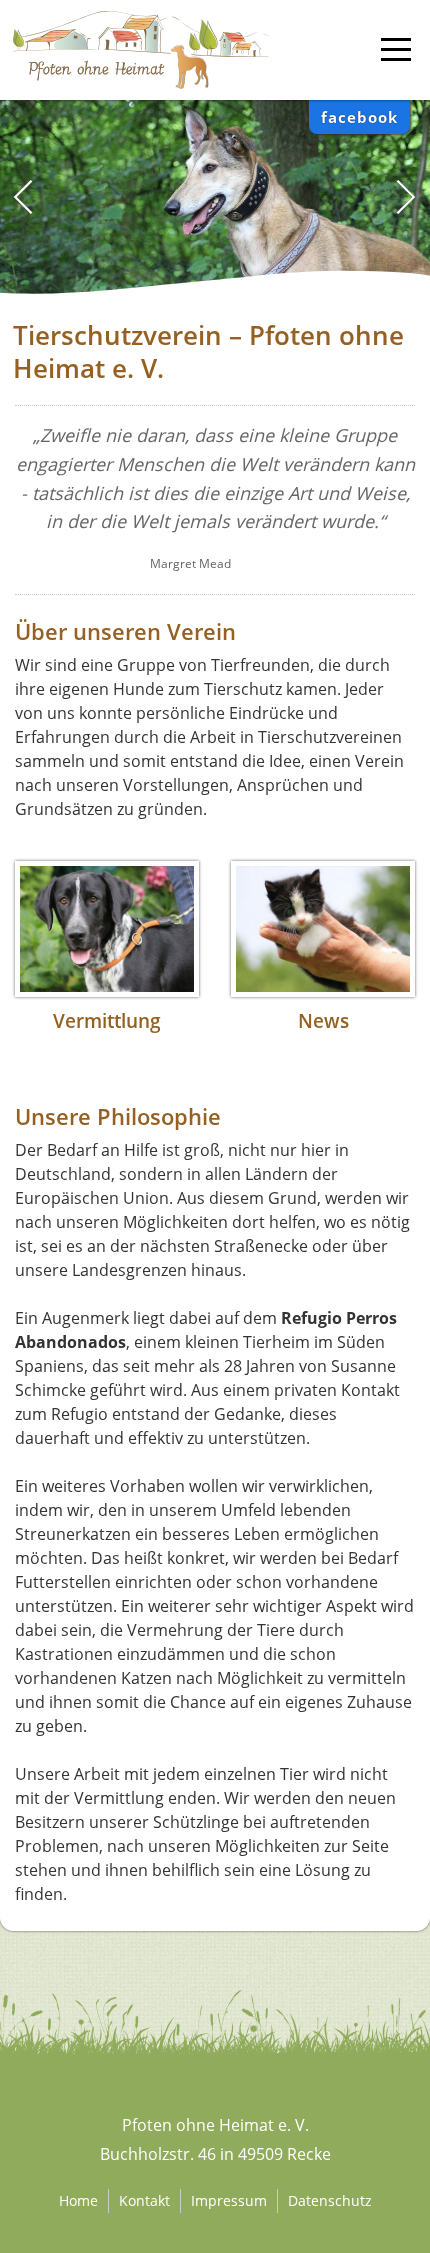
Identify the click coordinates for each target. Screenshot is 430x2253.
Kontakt (144, 2200)
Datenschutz (330, 2200)
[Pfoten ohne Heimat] (141, 22)
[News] (323, 929)
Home (78, 2200)
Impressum (229, 2200)
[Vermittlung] (107, 929)
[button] (406, 197)
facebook (359, 117)
